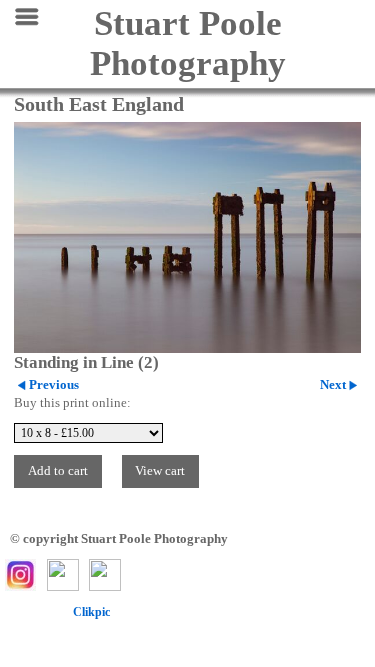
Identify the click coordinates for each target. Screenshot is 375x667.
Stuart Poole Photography (188, 43)
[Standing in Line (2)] (187, 237)
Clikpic (91, 612)
